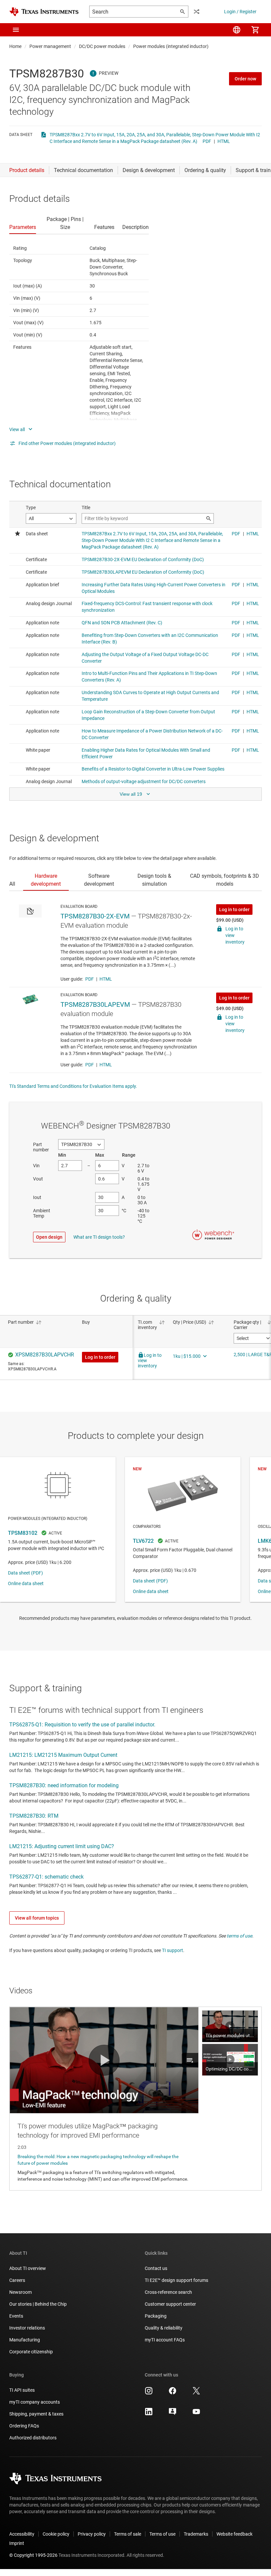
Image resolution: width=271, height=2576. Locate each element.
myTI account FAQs (165, 2340)
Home (15, 46)
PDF (207, 141)
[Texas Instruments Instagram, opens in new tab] (149, 2393)
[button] (16, 30)
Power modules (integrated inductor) (171, 46)
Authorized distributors (33, 2438)
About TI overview (28, 2268)
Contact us (156, 2268)
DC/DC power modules (102, 46)
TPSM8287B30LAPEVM (95, 1004)
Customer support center (170, 2304)
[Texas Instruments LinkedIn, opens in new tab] (149, 2414)
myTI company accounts (35, 2402)
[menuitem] (237, 30)
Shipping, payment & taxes (36, 2414)
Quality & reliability (164, 2328)
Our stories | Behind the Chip (38, 2304)
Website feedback (234, 2534)
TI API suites (22, 2390)
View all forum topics (37, 1918)
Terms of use (162, 2534)
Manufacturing (25, 2340)
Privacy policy (92, 2534)
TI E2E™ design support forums (176, 2280)
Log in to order (234, 910)
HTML (224, 141)
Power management (50, 46)
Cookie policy (56, 2534)
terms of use (239, 1936)
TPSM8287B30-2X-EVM (95, 916)
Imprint (17, 2543)
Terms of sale (128, 2534)
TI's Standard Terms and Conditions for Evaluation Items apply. (73, 1086)
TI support (173, 1950)
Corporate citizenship (31, 2352)
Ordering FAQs (24, 2426)
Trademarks (196, 2534)
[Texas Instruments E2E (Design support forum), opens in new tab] (173, 2414)
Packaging (156, 2316)
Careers (17, 2280)
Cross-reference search (168, 2292)
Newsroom (20, 2292)
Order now (245, 79)
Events (16, 2316)
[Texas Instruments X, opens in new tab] (196, 2393)
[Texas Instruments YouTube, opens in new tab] (196, 2414)
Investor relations (27, 2328)
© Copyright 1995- (33, 2555)
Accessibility (22, 2534)
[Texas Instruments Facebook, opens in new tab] (173, 2393)
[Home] (44, 12)
